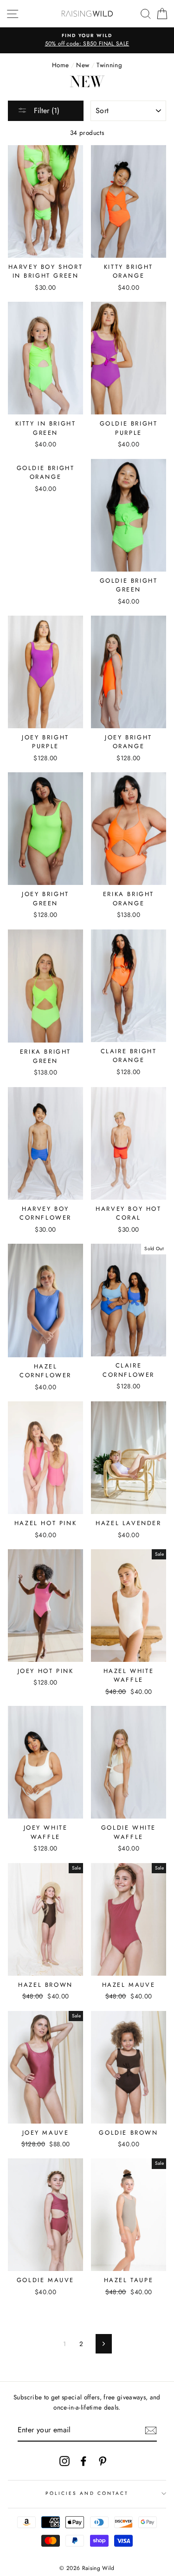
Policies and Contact (87, 2493)
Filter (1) (45, 111)
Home (60, 65)
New (83, 65)
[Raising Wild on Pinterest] (103, 2461)
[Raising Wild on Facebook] (84, 2461)
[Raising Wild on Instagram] (64, 2461)
